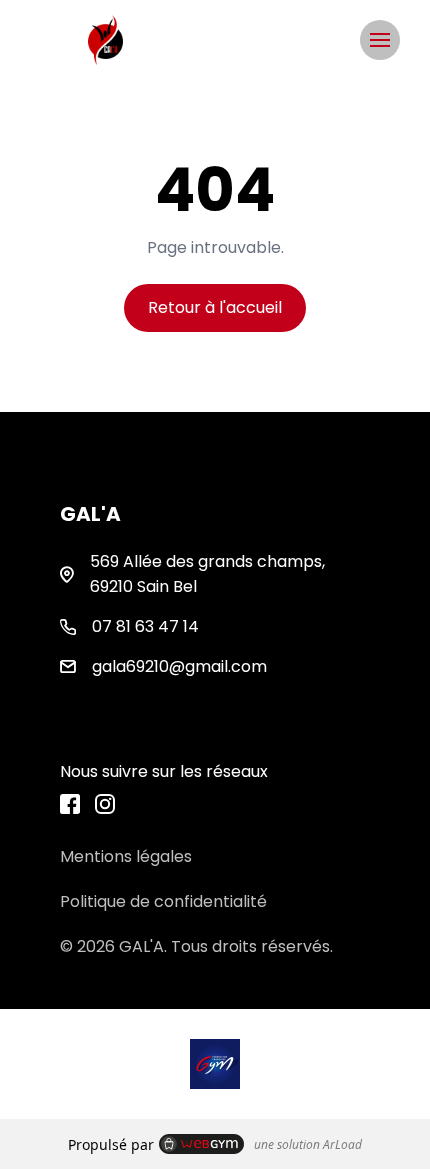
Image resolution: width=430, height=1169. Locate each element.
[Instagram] (105, 804)
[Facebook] (70, 804)
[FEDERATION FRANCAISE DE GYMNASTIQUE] (215, 1064)
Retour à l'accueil (215, 307)
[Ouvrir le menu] (380, 40)
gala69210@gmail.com (179, 666)
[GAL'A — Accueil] (105, 40)
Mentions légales (126, 856)
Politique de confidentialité (163, 901)
